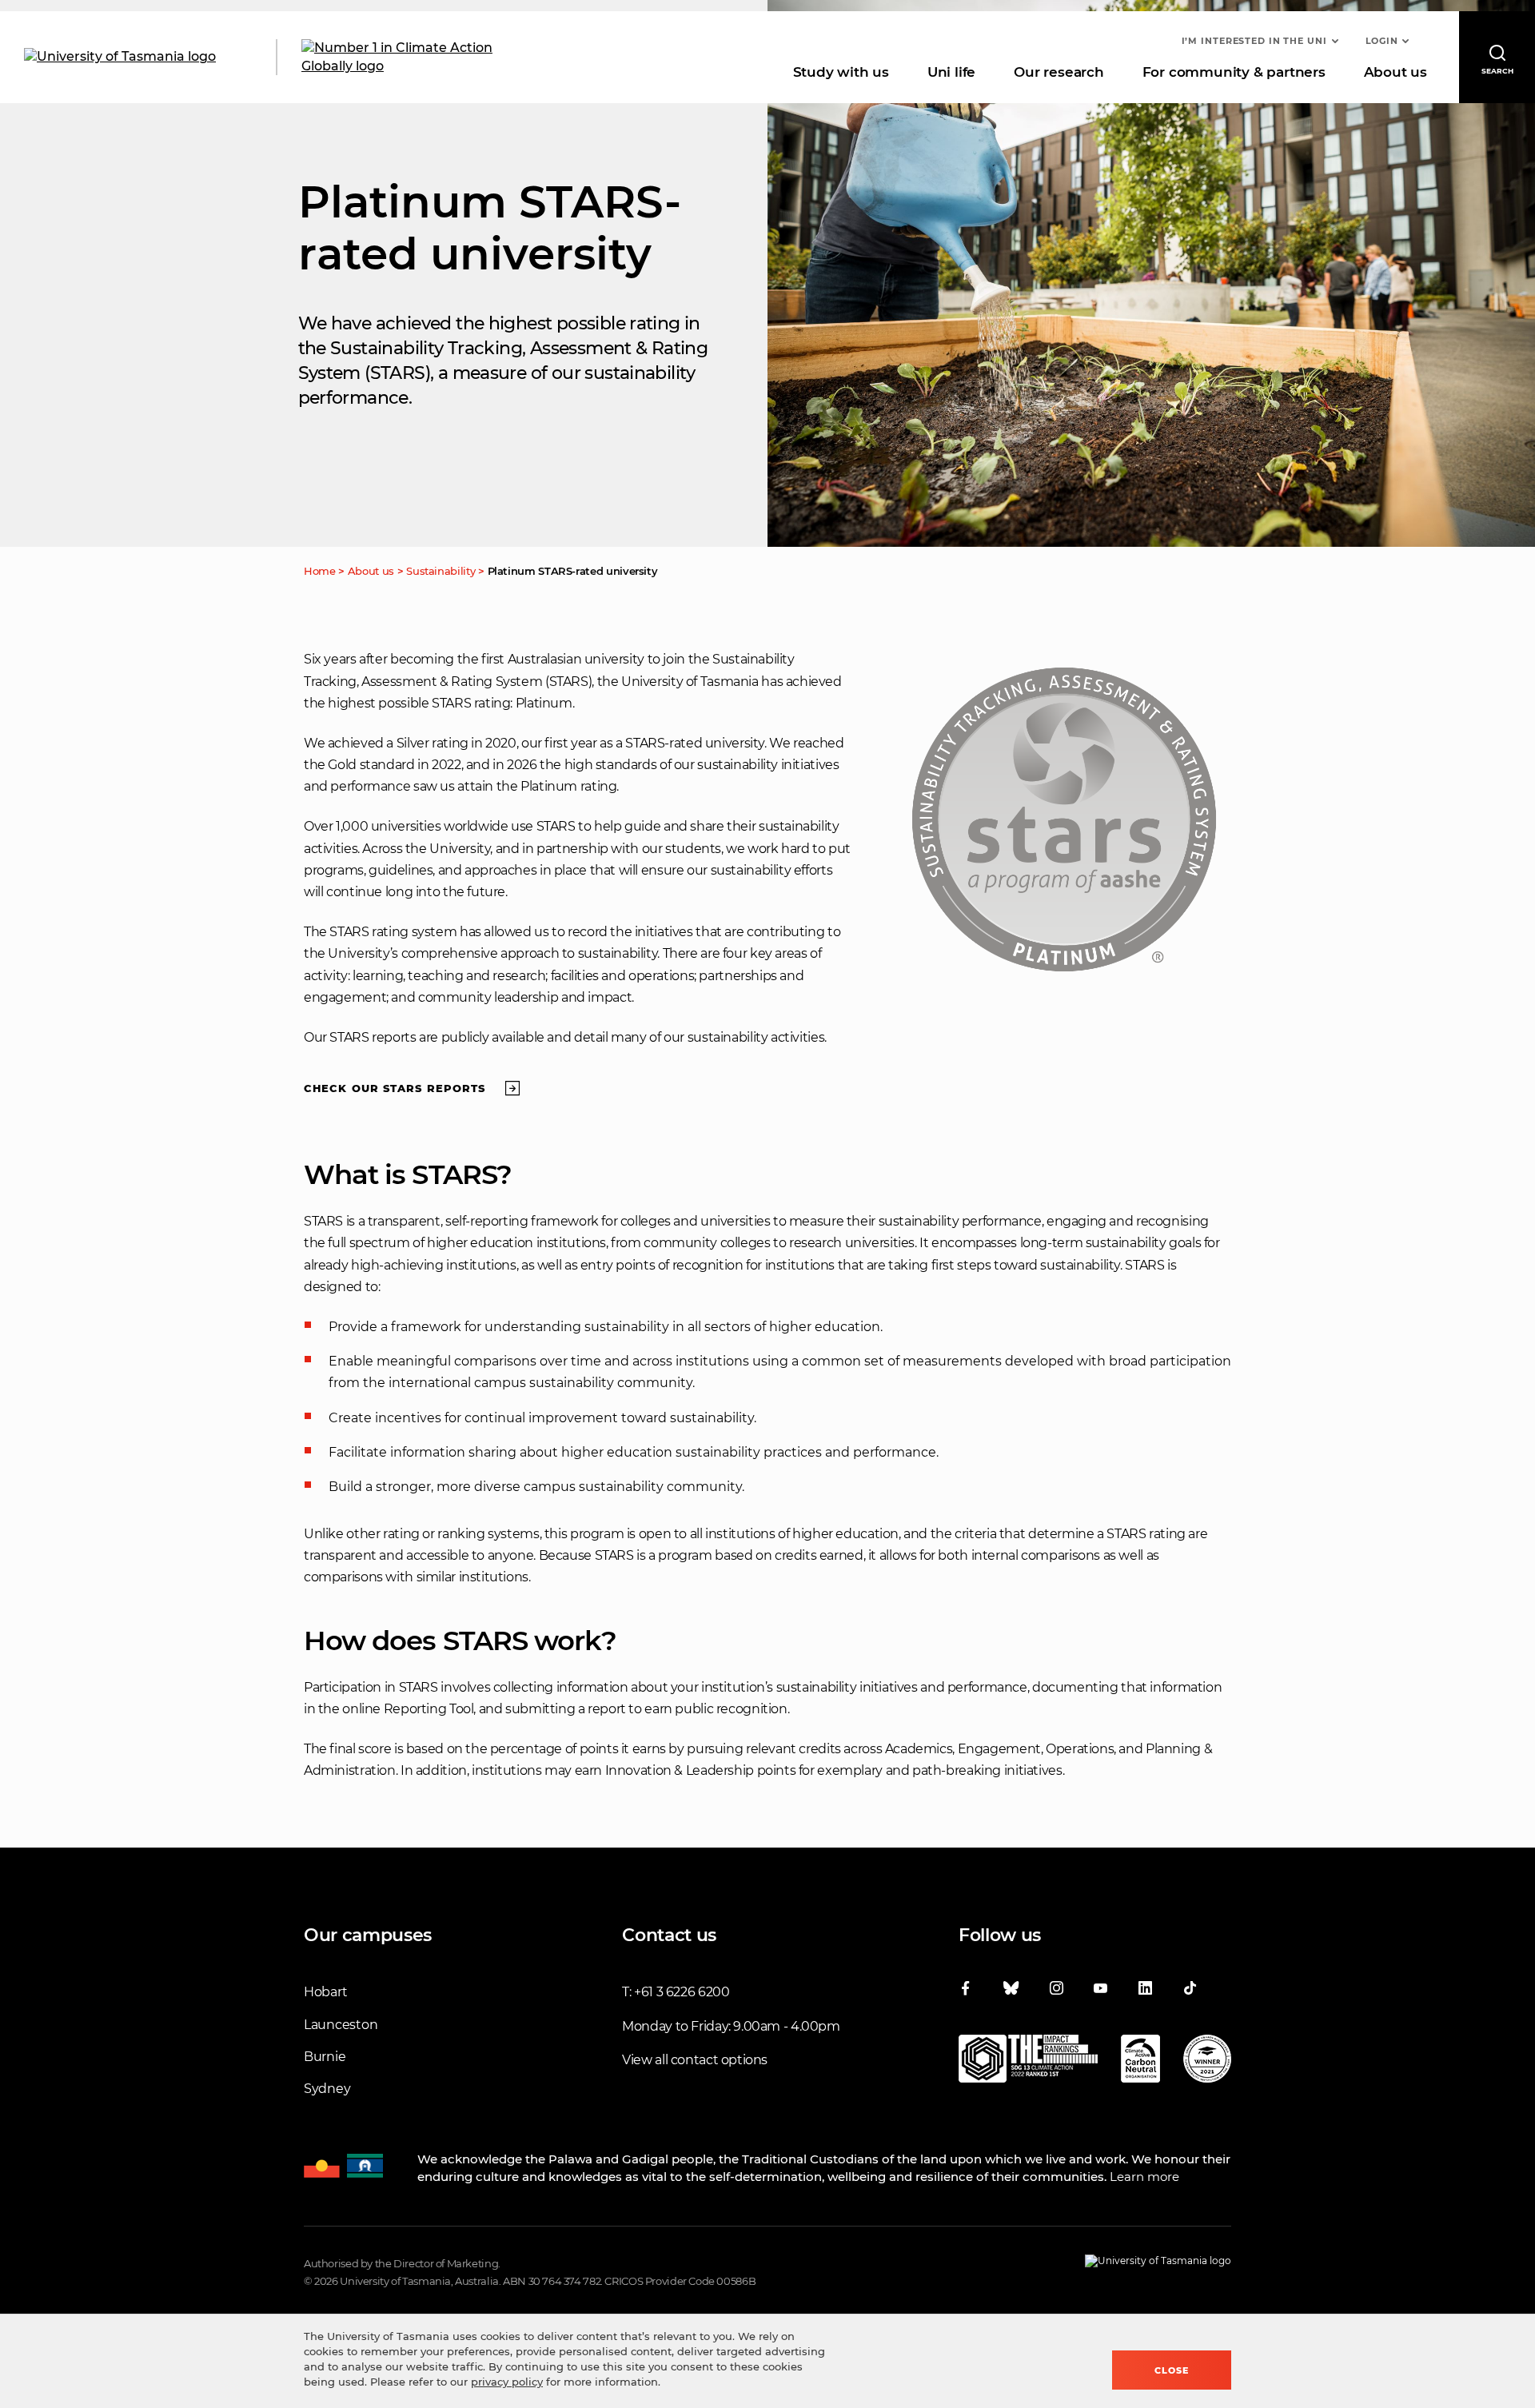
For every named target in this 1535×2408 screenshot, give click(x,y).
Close (1172, 2370)
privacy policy (507, 2382)
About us (1395, 72)
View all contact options (695, 2060)
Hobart (325, 1992)
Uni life (951, 72)
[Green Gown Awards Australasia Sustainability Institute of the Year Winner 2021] (1207, 2062)
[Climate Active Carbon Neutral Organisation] (1140, 2062)
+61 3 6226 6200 (682, 1992)
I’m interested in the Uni (1254, 41)
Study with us (841, 72)
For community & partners (1234, 72)
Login (1382, 41)
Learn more (1144, 2177)
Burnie (325, 2057)
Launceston (341, 2025)
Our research (1059, 72)
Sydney (327, 2089)
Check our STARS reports (395, 1088)
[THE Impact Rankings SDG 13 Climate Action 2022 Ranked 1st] (1028, 2062)
